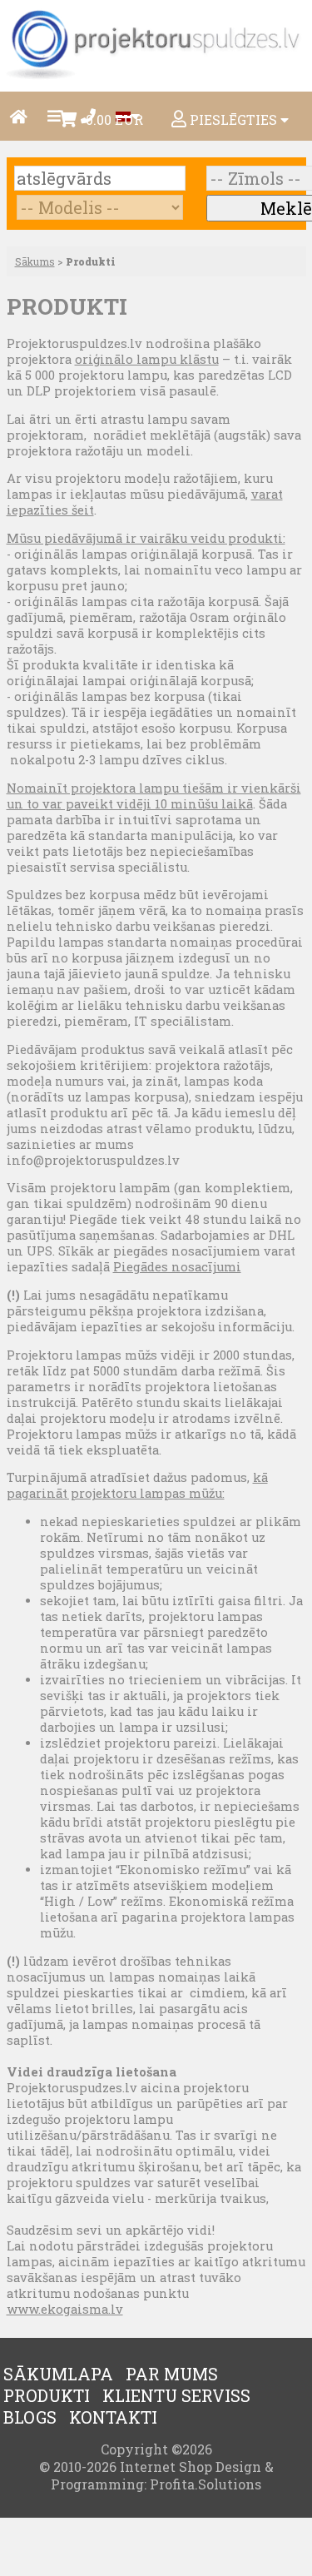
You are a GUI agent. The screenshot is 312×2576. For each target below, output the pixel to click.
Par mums (172, 2374)
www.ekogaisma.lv (65, 2309)
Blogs (30, 2417)
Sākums (35, 261)
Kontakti (113, 2417)
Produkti (47, 2395)
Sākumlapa (58, 2374)
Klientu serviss (176, 2395)
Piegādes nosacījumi (177, 1267)
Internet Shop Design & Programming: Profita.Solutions (162, 2475)
